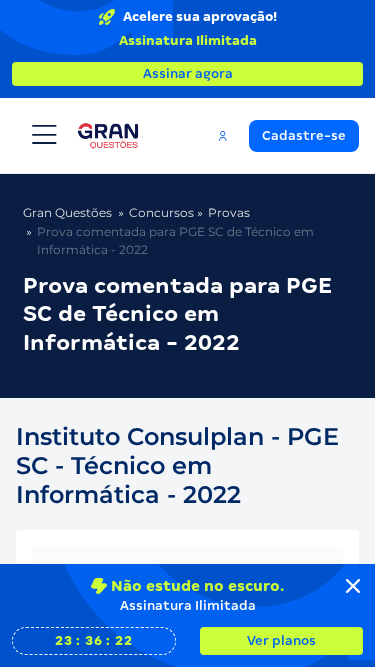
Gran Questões (67, 212)
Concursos (161, 212)
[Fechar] (353, 586)
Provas (229, 212)
